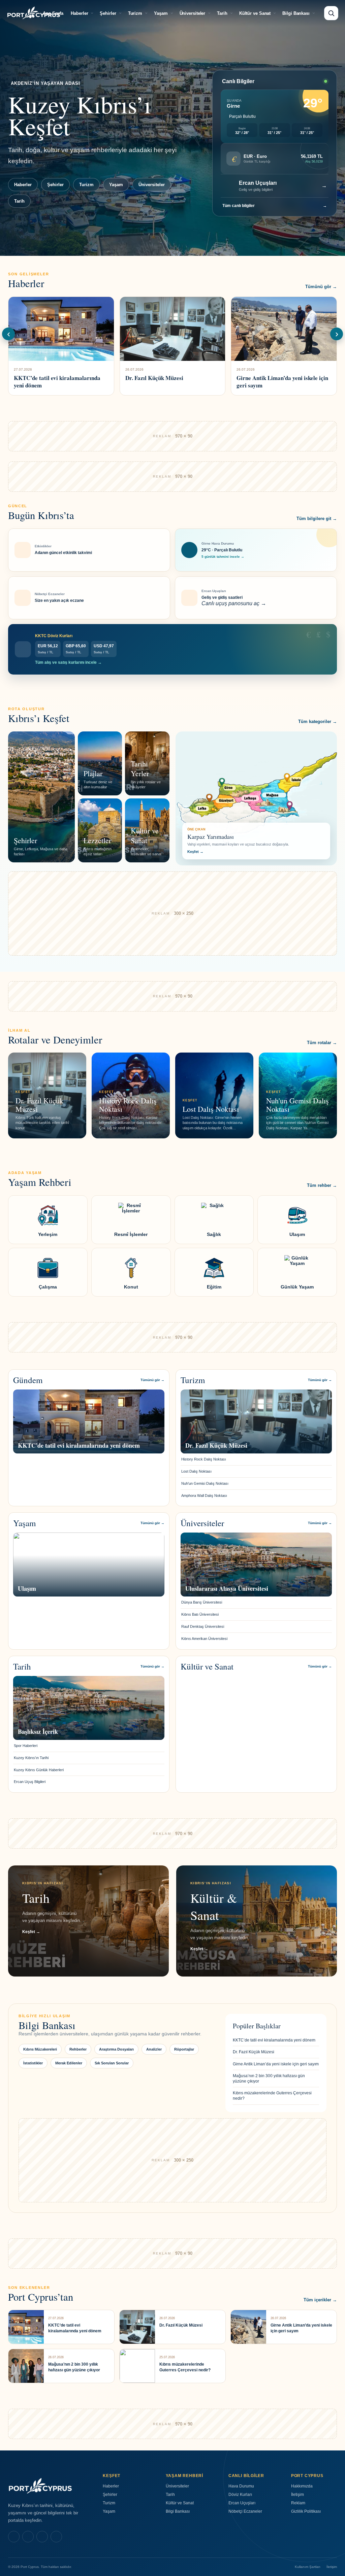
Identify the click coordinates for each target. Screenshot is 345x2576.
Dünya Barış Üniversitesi (202, 1602)
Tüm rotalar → (322, 1043)
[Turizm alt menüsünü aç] (146, 13)
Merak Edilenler (69, 2063)
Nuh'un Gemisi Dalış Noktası (205, 1483)
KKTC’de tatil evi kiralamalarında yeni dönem (274, 2040)
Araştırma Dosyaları (116, 2049)
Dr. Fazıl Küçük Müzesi (254, 2052)
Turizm (135, 13)
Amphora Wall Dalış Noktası (204, 1496)
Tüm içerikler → (320, 2300)
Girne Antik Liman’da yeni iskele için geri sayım (276, 2064)
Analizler (154, 2049)
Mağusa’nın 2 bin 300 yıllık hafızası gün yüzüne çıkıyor (269, 2079)
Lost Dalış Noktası (196, 1471)
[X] (42, 2537)
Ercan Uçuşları (242, 2503)
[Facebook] (14, 2537)
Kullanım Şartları (308, 2567)
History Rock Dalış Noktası (204, 1459)
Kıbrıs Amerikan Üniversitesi (204, 1639)
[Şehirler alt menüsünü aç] (120, 13)
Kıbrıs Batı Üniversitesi (200, 1614)
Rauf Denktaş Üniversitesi (203, 1626)
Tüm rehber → (322, 1185)
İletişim (297, 2495)
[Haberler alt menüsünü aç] (92, 13)
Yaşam (161, 13)
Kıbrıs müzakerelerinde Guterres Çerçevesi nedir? (272, 2096)
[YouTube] (56, 2537)
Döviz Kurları (240, 2495)
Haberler (79, 13)
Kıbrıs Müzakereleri (40, 2049)
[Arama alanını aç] (331, 13)
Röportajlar (184, 2049)
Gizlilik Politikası (306, 2511)
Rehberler (78, 2049)
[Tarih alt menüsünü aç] (231, 13)
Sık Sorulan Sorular (112, 2063)
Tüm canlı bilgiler (275, 206)
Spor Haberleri (26, 1746)
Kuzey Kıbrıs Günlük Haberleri (39, 1770)
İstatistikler (33, 2063)
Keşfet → (195, 852)
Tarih (222, 13)
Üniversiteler (193, 13)
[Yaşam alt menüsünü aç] (172, 13)
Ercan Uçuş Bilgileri (30, 1782)
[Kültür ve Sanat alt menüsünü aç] (275, 13)
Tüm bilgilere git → (317, 519)
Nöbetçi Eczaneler (245, 2511)
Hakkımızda (302, 2486)
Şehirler (108, 13)
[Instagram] (28, 2537)
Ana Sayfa (53, 13)
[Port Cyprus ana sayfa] (34, 13)
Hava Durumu (241, 2486)
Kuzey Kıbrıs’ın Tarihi (31, 1758)
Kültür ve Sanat (255, 13)
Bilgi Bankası (296, 13)
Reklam (298, 2503)
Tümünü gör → (321, 287)
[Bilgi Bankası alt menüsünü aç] (314, 13)
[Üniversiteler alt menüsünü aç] (209, 13)
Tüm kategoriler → (318, 722)
